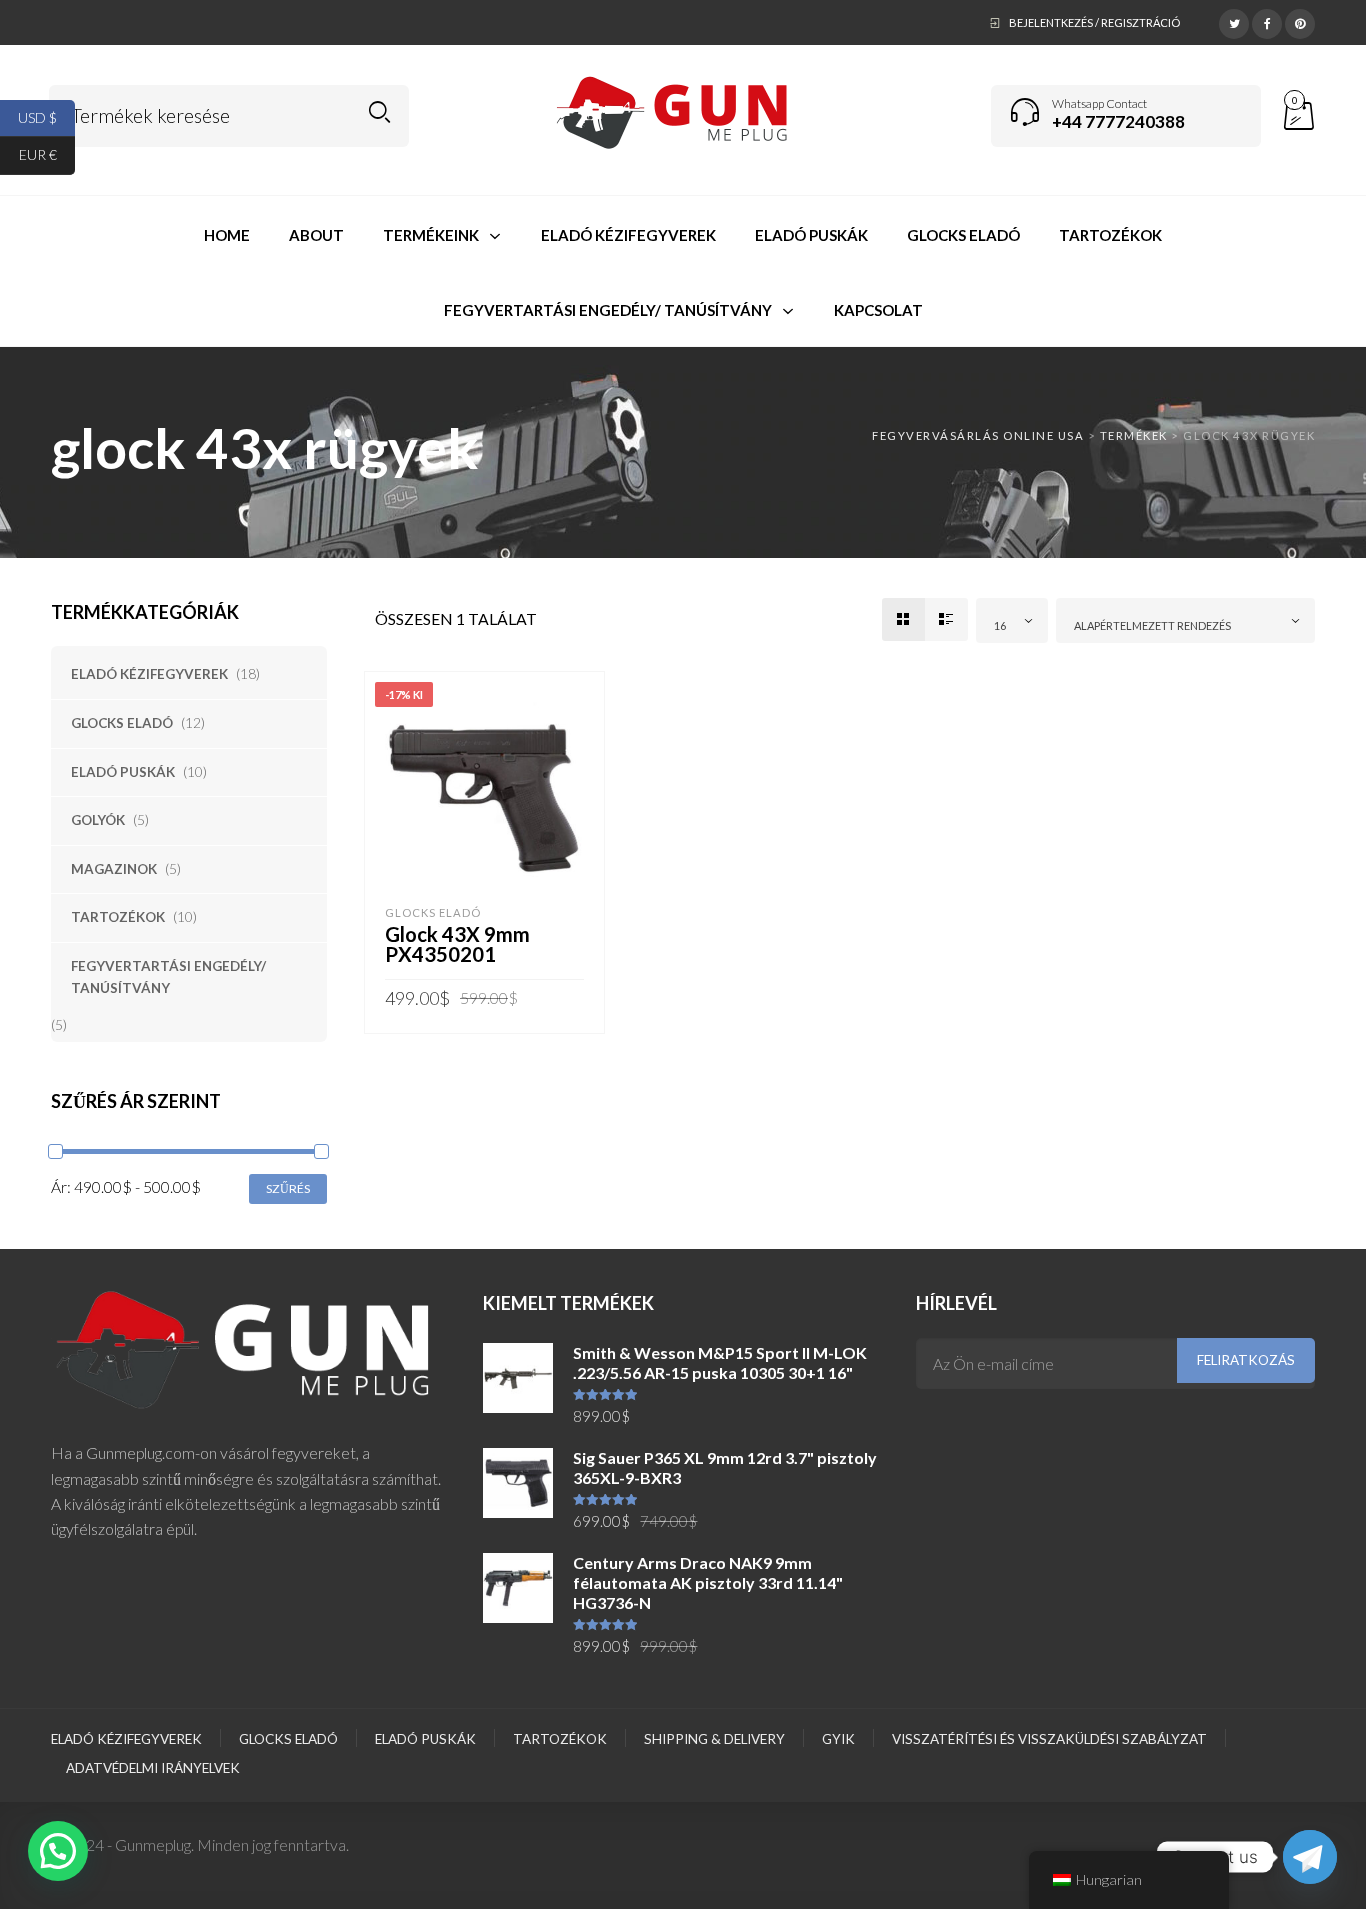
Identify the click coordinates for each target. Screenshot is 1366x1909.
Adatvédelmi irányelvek (153, 1768)
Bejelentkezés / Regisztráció (1094, 22)
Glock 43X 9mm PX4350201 (457, 944)
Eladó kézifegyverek (149, 674)
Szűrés (288, 1188)
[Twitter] (1234, 21)
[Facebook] (1267, 21)
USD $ (46, 116)
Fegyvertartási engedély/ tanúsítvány (168, 977)
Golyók (98, 820)
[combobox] (1012, 620)
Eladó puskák (123, 772)
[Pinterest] (1300, 21)
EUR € (47, 154)
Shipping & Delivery (714, 1739)
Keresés (379, 112)
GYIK (838, 1739)
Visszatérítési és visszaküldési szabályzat (1049, 1739)
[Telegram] (1310, 1857)
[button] (58, 1851)
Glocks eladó (122, 723)
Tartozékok (118, 917)
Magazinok (114, 869)
